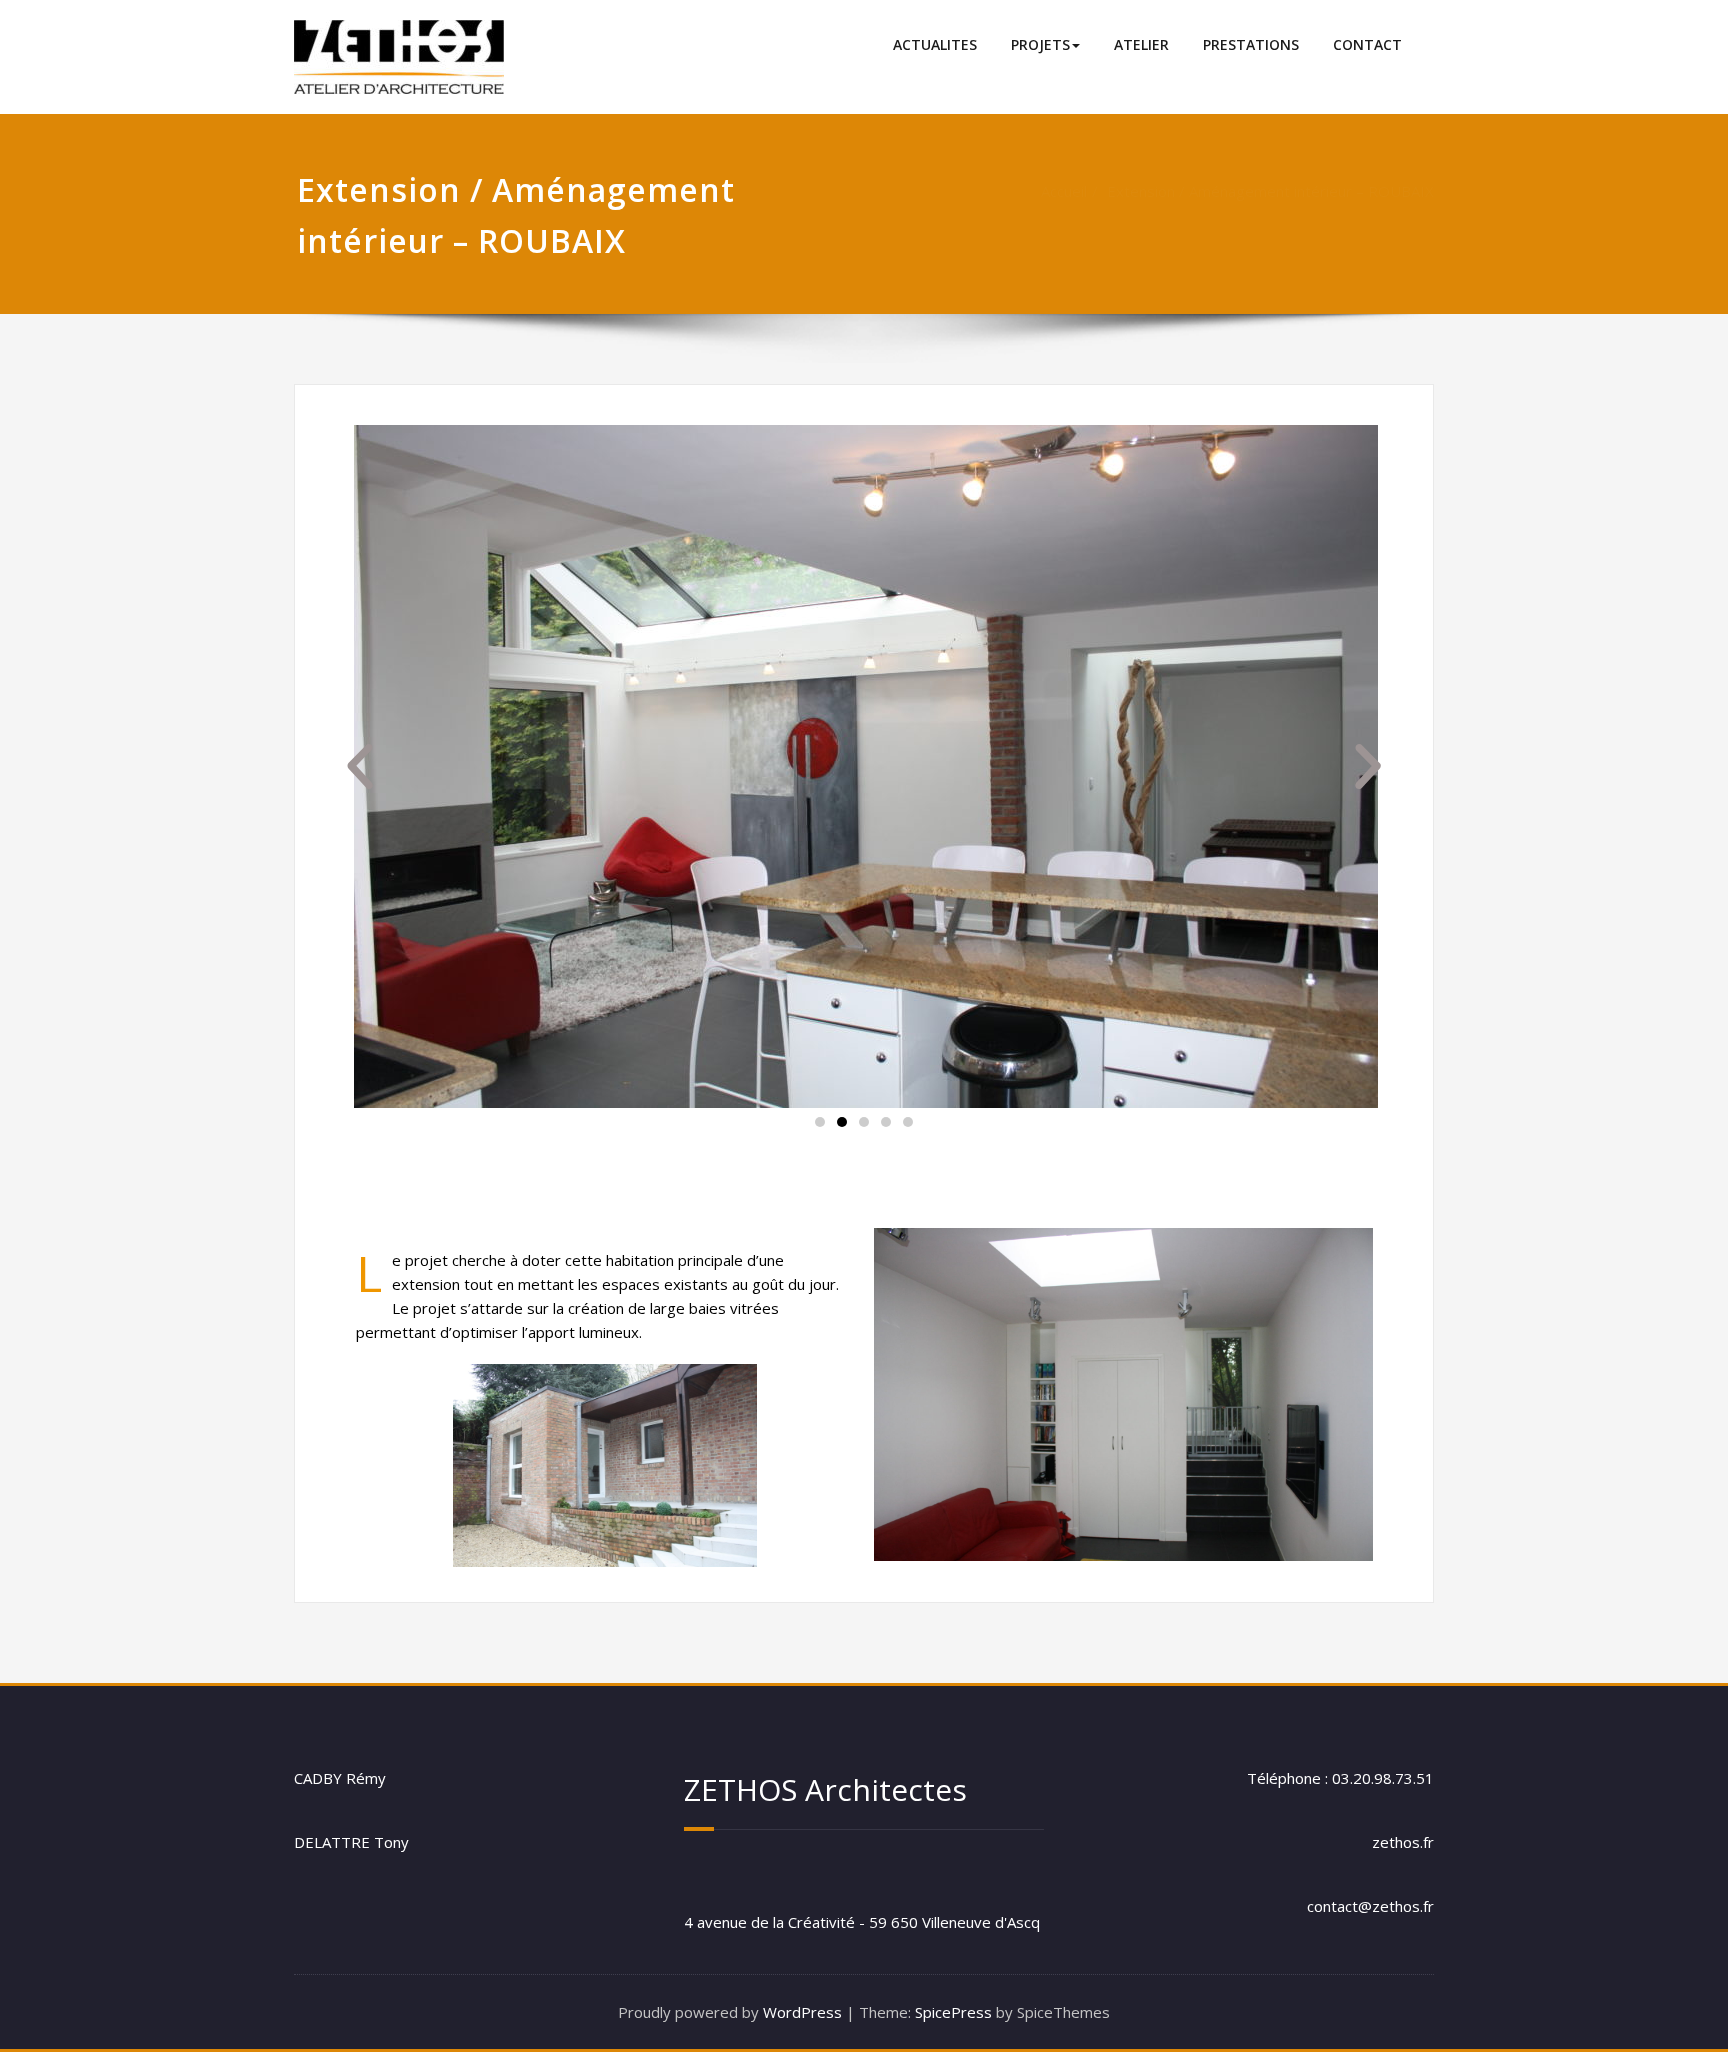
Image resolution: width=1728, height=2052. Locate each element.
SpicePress (953, 2012)
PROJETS (1040, 44)
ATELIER (1141, 44)
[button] (820, 1122)
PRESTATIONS (1251, 44)
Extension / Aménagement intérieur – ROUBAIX (1270, 191)
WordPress (802, 2012)
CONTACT (1367, 44)
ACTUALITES (935, 44)
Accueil (1064, 191)
